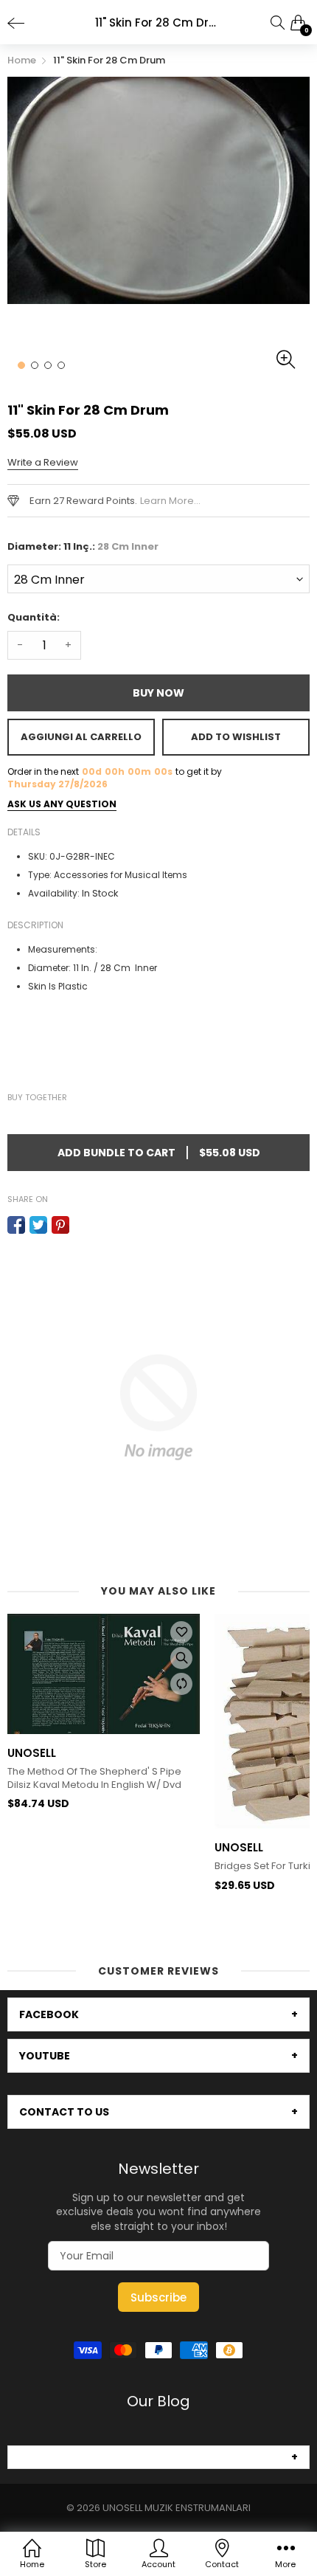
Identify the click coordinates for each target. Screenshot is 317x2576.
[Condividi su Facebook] (16, 1225)
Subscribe (158, 2297)
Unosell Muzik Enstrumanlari (177, 2508)
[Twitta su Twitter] (38, 1225)
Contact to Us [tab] (64, 2112)
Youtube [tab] (45, 2056)
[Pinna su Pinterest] (60, 1225)
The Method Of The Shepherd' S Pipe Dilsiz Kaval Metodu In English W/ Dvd (94, 1778)
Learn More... (170, 501)
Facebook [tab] (49, 2014)
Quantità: (34, 617)
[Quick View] (181, 1658)
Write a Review (43, 462)
